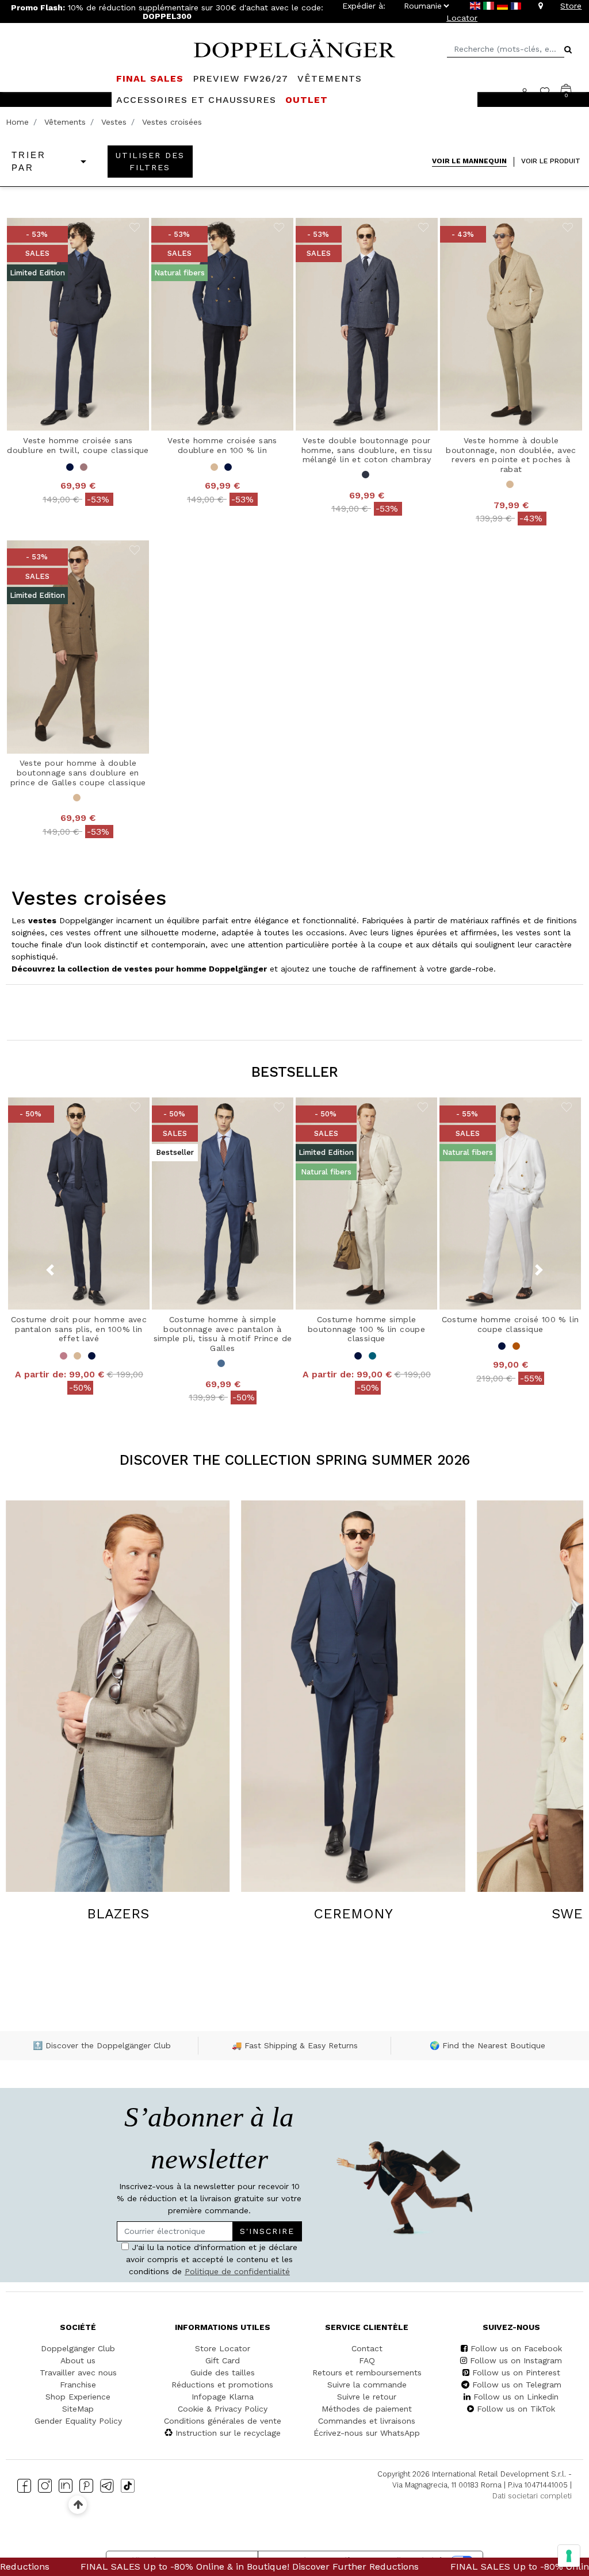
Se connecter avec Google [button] (186, 1387)
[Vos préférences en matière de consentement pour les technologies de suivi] (569, 2556)
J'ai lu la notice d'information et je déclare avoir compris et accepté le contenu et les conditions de (182, 1310)
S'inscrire (244, 1276)
